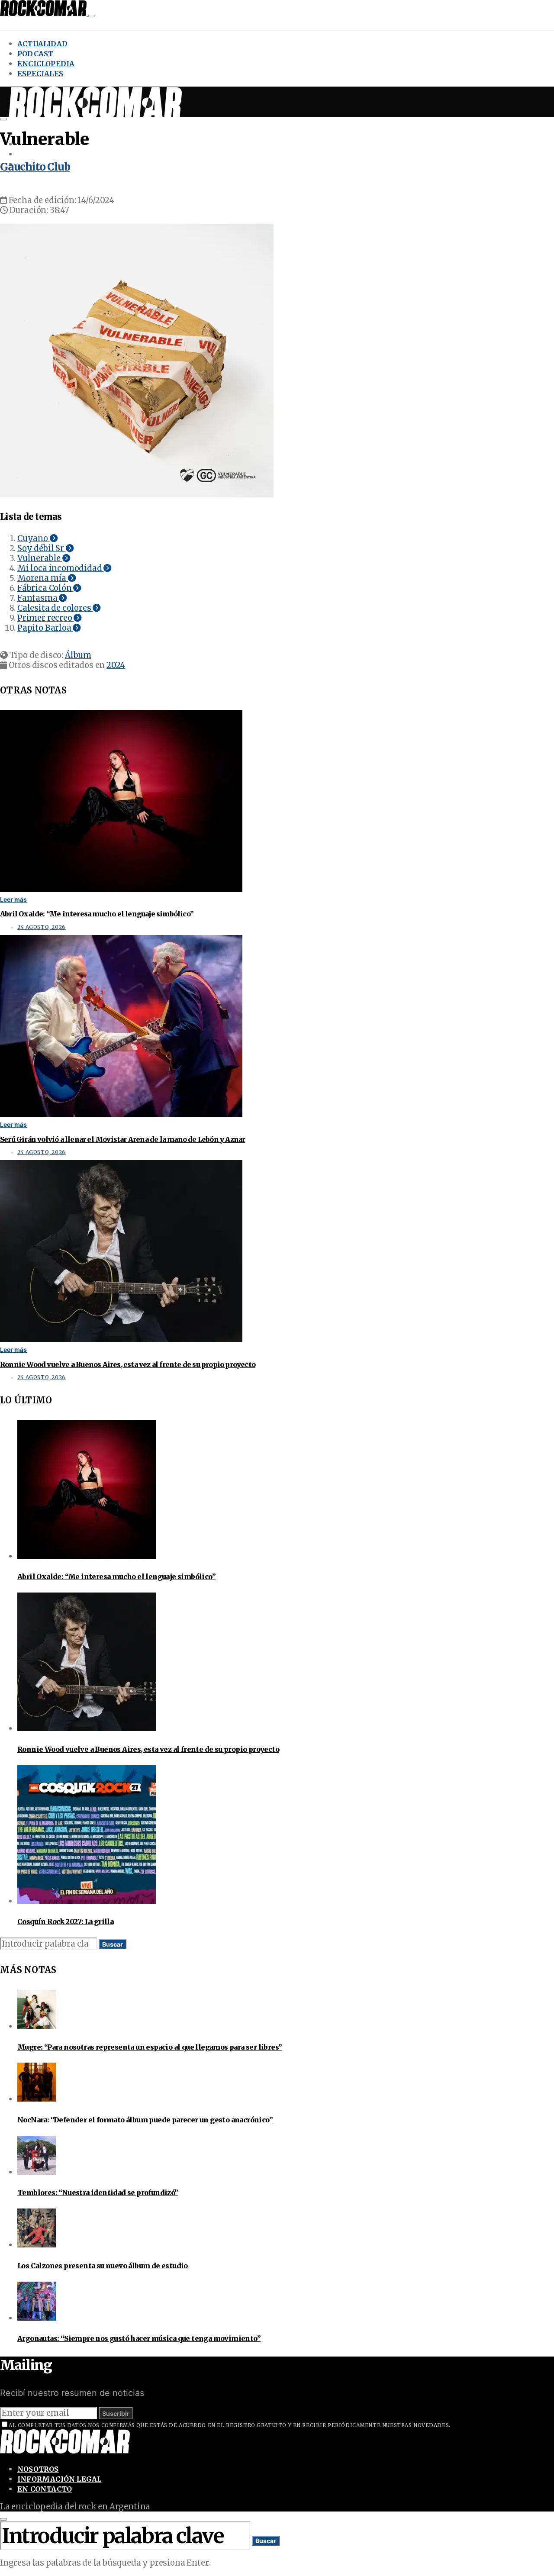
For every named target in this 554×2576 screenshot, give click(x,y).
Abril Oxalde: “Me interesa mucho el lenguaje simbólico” (97, 914)
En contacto (45, 2489)
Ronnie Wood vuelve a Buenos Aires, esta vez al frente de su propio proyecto (128, 1364)
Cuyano (34, 538)
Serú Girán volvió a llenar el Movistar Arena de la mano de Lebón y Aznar (122, 1139)
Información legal (59, 2479)
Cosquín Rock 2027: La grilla (65, 1922)
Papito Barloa (45, 628)
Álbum (78, 655)
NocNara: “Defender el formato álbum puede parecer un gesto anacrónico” (145, 2120)
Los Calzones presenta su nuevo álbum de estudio (103, 2266)
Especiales (40, 74)
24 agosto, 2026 (42, 927)
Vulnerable (40, 558)
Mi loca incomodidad (60, 568)
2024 (116, 665)
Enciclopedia (46, 64)
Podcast (35, 54)
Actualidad (42, 44)
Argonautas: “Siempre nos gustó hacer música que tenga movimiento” (139, 2338)
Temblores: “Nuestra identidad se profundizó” (98, 2192)
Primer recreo (45, 618)
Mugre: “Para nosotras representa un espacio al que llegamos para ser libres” (150, 2047)
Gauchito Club (35, 167)
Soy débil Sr (42, 548)
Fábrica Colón (45, 588)
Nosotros (38, 2469)
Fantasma (38, 598)
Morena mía (43, 578)
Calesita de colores (55, 608)
